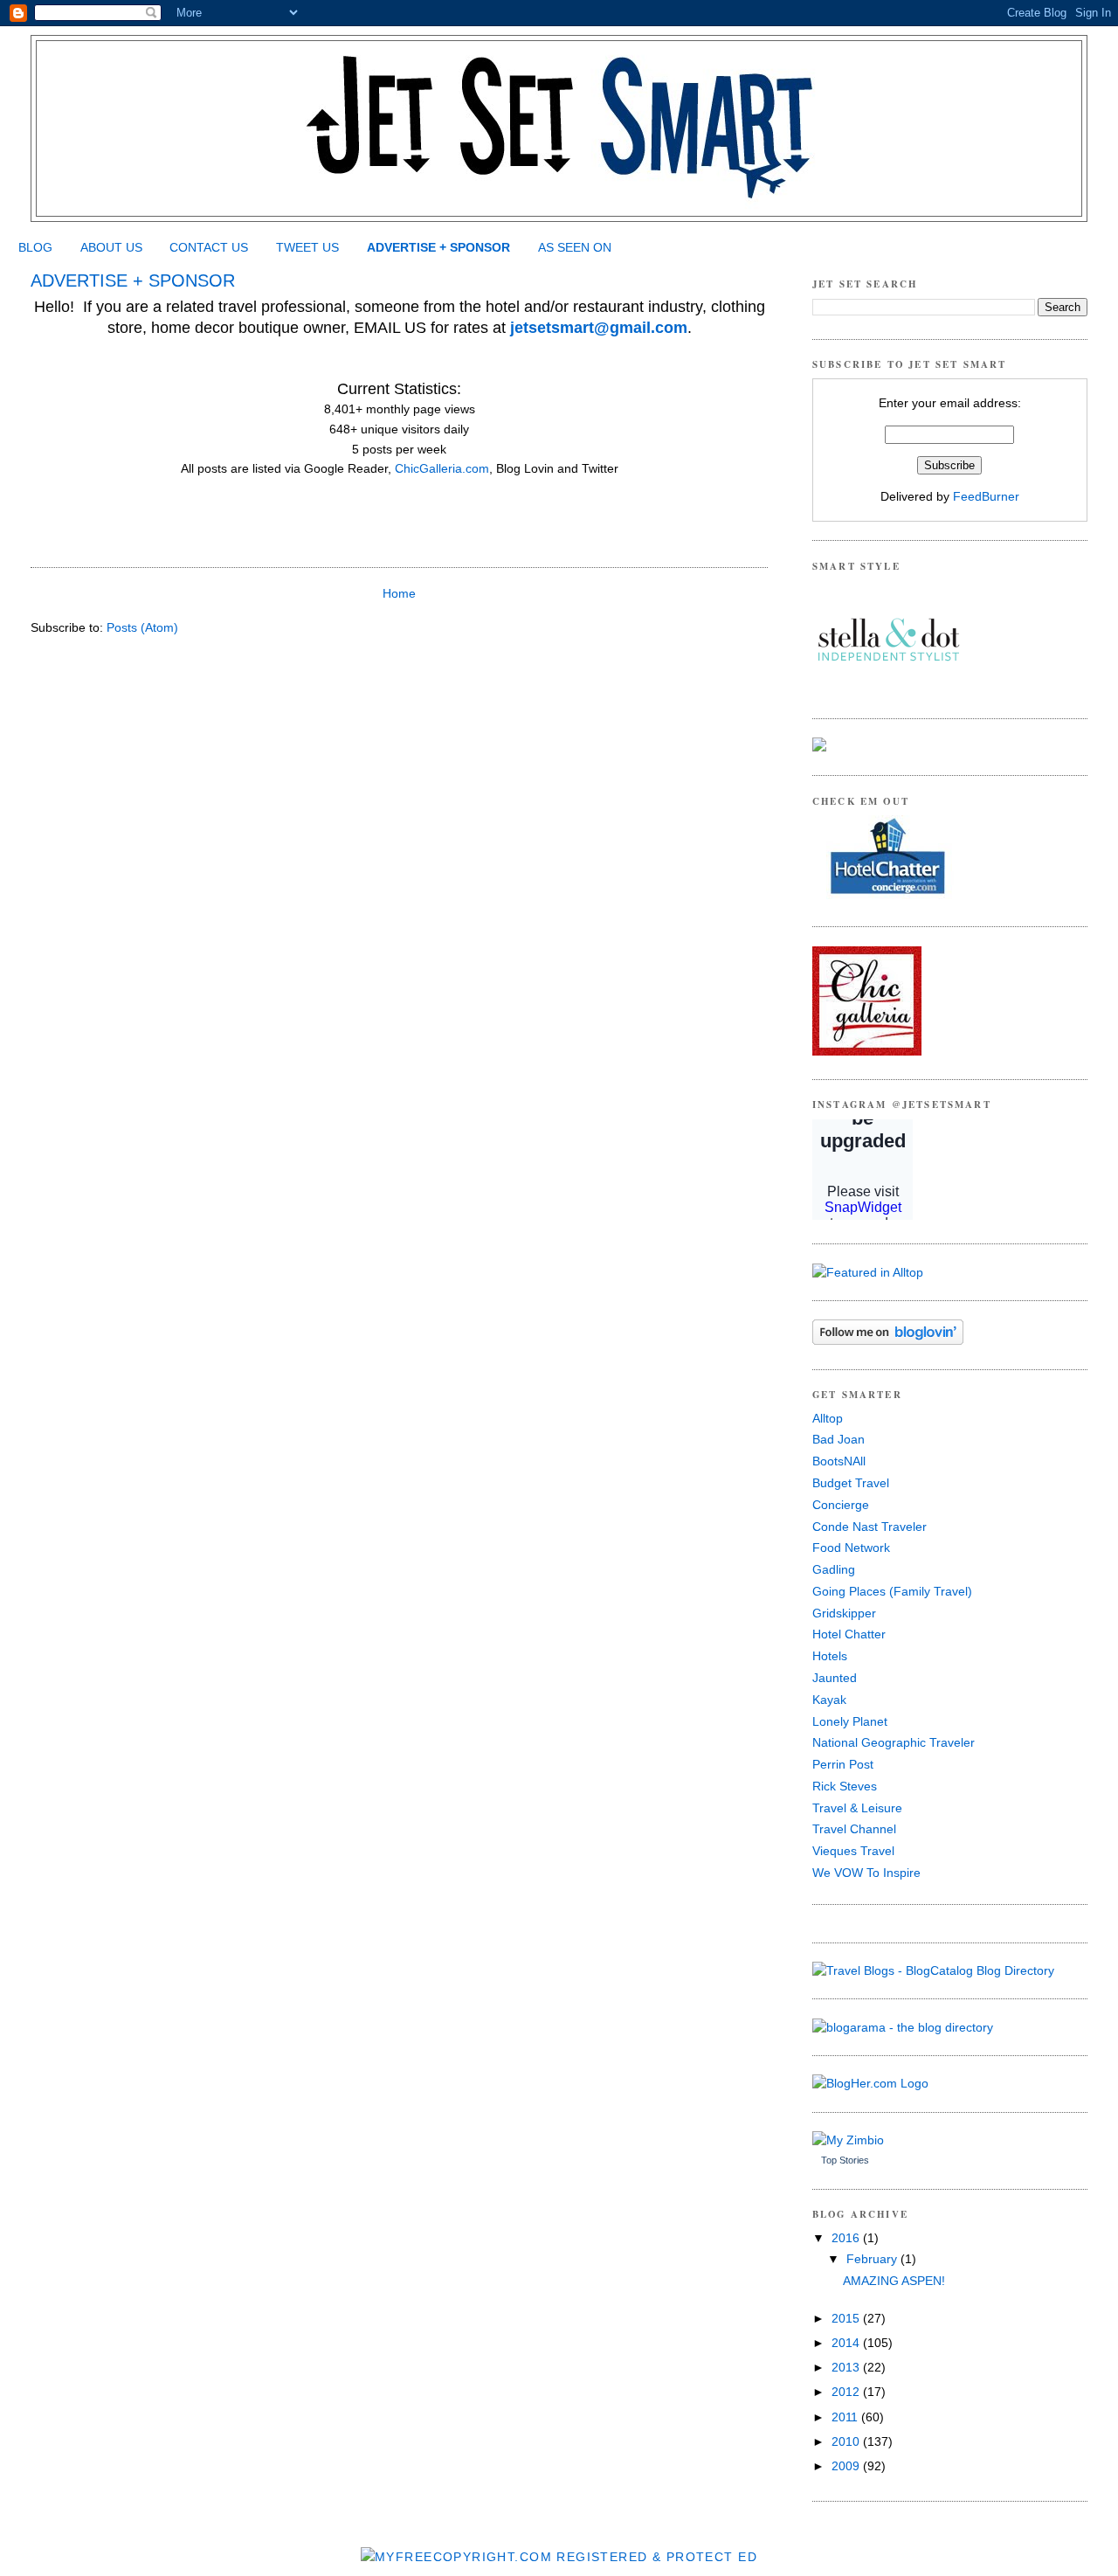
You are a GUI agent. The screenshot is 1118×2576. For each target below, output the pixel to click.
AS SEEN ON (575, 247)
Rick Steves (845, 1786)
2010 (847, 2441)
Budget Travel (851, 1483)
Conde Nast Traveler (870, 1527)
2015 (847, 2318)
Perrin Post (843, 1764)
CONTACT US (209, 247)
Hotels (830, 1656)
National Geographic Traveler (894, 1742)
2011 (846, 2417)
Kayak (829, 1700)
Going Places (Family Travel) (892, 1591)
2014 (847, 2343)
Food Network (851, 1548)
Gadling (834, 1569)
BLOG (35, 247)
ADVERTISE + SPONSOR (438, 247)
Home (399, 593)
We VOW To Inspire (866, 1873)
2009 (847, 2466)
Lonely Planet (850, 1721)
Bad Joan (838, 1439)
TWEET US (307, 247)
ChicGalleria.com (440, 468)
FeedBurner (986, 496)
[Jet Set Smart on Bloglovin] (888, 1340)
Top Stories (845, 2160)
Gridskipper (844, 1613)
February (873, 2259)
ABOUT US (111, 247)
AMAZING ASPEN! (894, 2281)
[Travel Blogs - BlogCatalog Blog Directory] (933, 1970)
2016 (847, 2238)
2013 (847, 2367)
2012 (847, 2392)
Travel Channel (854, 1829)
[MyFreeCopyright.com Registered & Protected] (559, 2557)
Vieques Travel (853, 1851)
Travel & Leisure (857, 1808)
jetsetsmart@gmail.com (599, 328)
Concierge (841, 1505)
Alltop (828, 1418)
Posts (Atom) (142, 627)
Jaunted (835, 1678)
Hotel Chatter (849, 1634)
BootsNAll (839, 1461)
